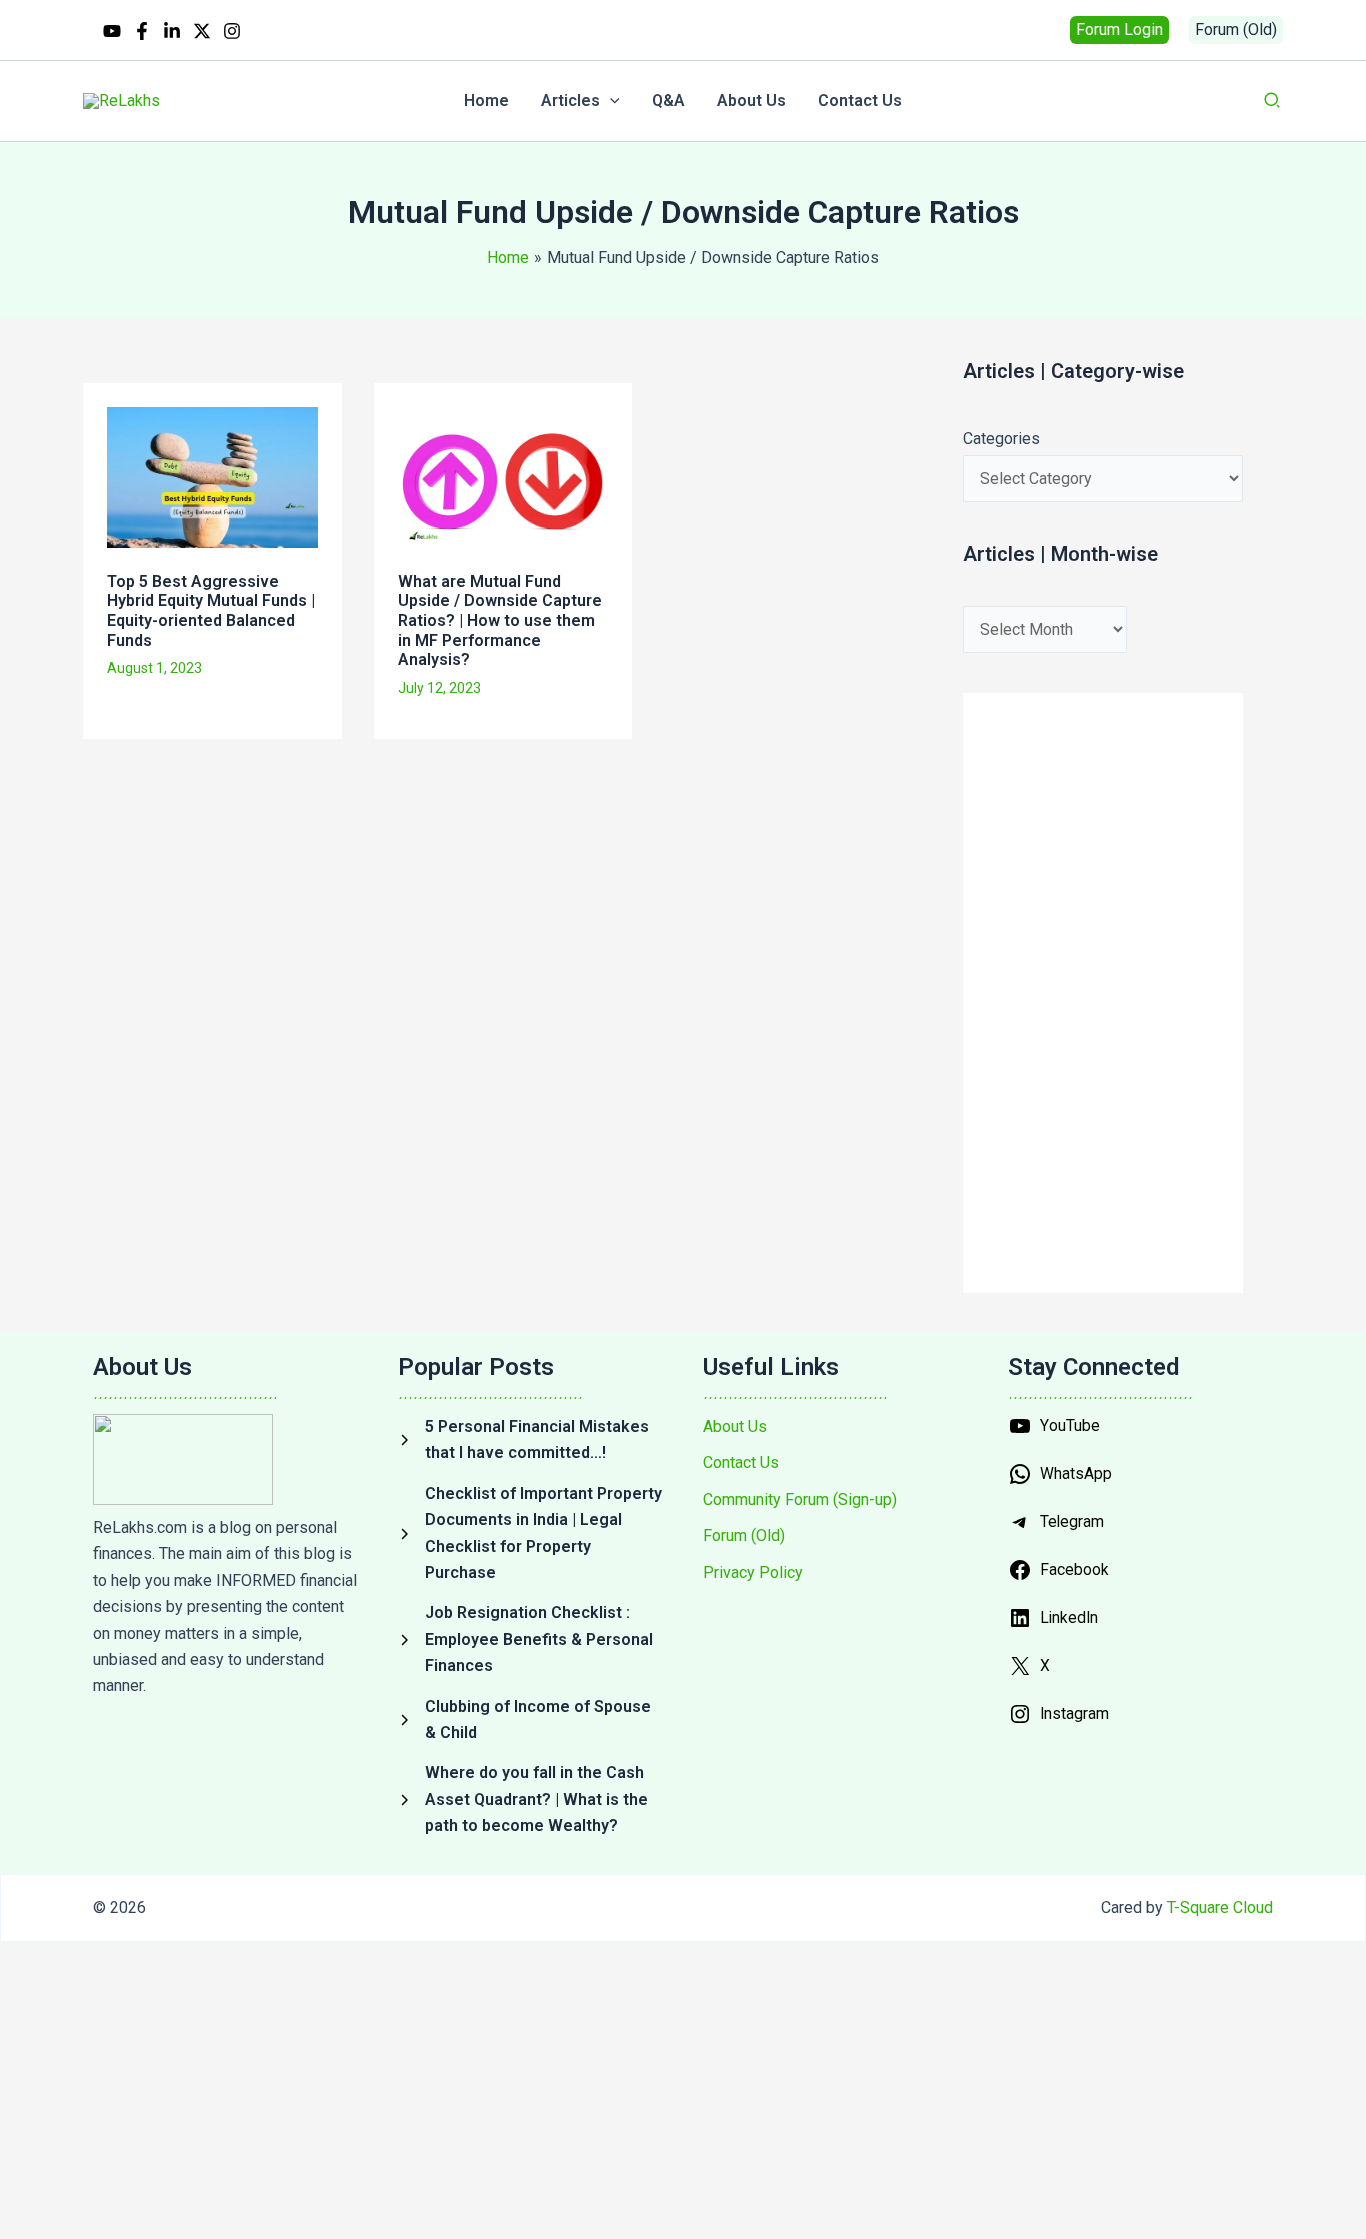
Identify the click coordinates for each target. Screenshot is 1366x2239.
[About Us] (735, 1427)
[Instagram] (232, 31)
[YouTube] (112, 31)
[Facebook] (142, 31)
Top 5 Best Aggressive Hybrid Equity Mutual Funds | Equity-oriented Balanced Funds (211, 611)
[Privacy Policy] (753, 1573)
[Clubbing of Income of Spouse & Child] (530, 1720)
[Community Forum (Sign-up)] (800, 1500)
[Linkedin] (172, 31)
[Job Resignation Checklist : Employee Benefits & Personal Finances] (530, 1639)
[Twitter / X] (202, 31)
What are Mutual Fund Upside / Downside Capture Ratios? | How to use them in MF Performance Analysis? (500, 621)
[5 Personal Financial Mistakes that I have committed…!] (530, 1440)
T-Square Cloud (1220, 1907)
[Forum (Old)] (744, 1536)
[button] (1119, 30)
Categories (1001, 438)
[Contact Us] (741, 1463)
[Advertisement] (439, 824)
